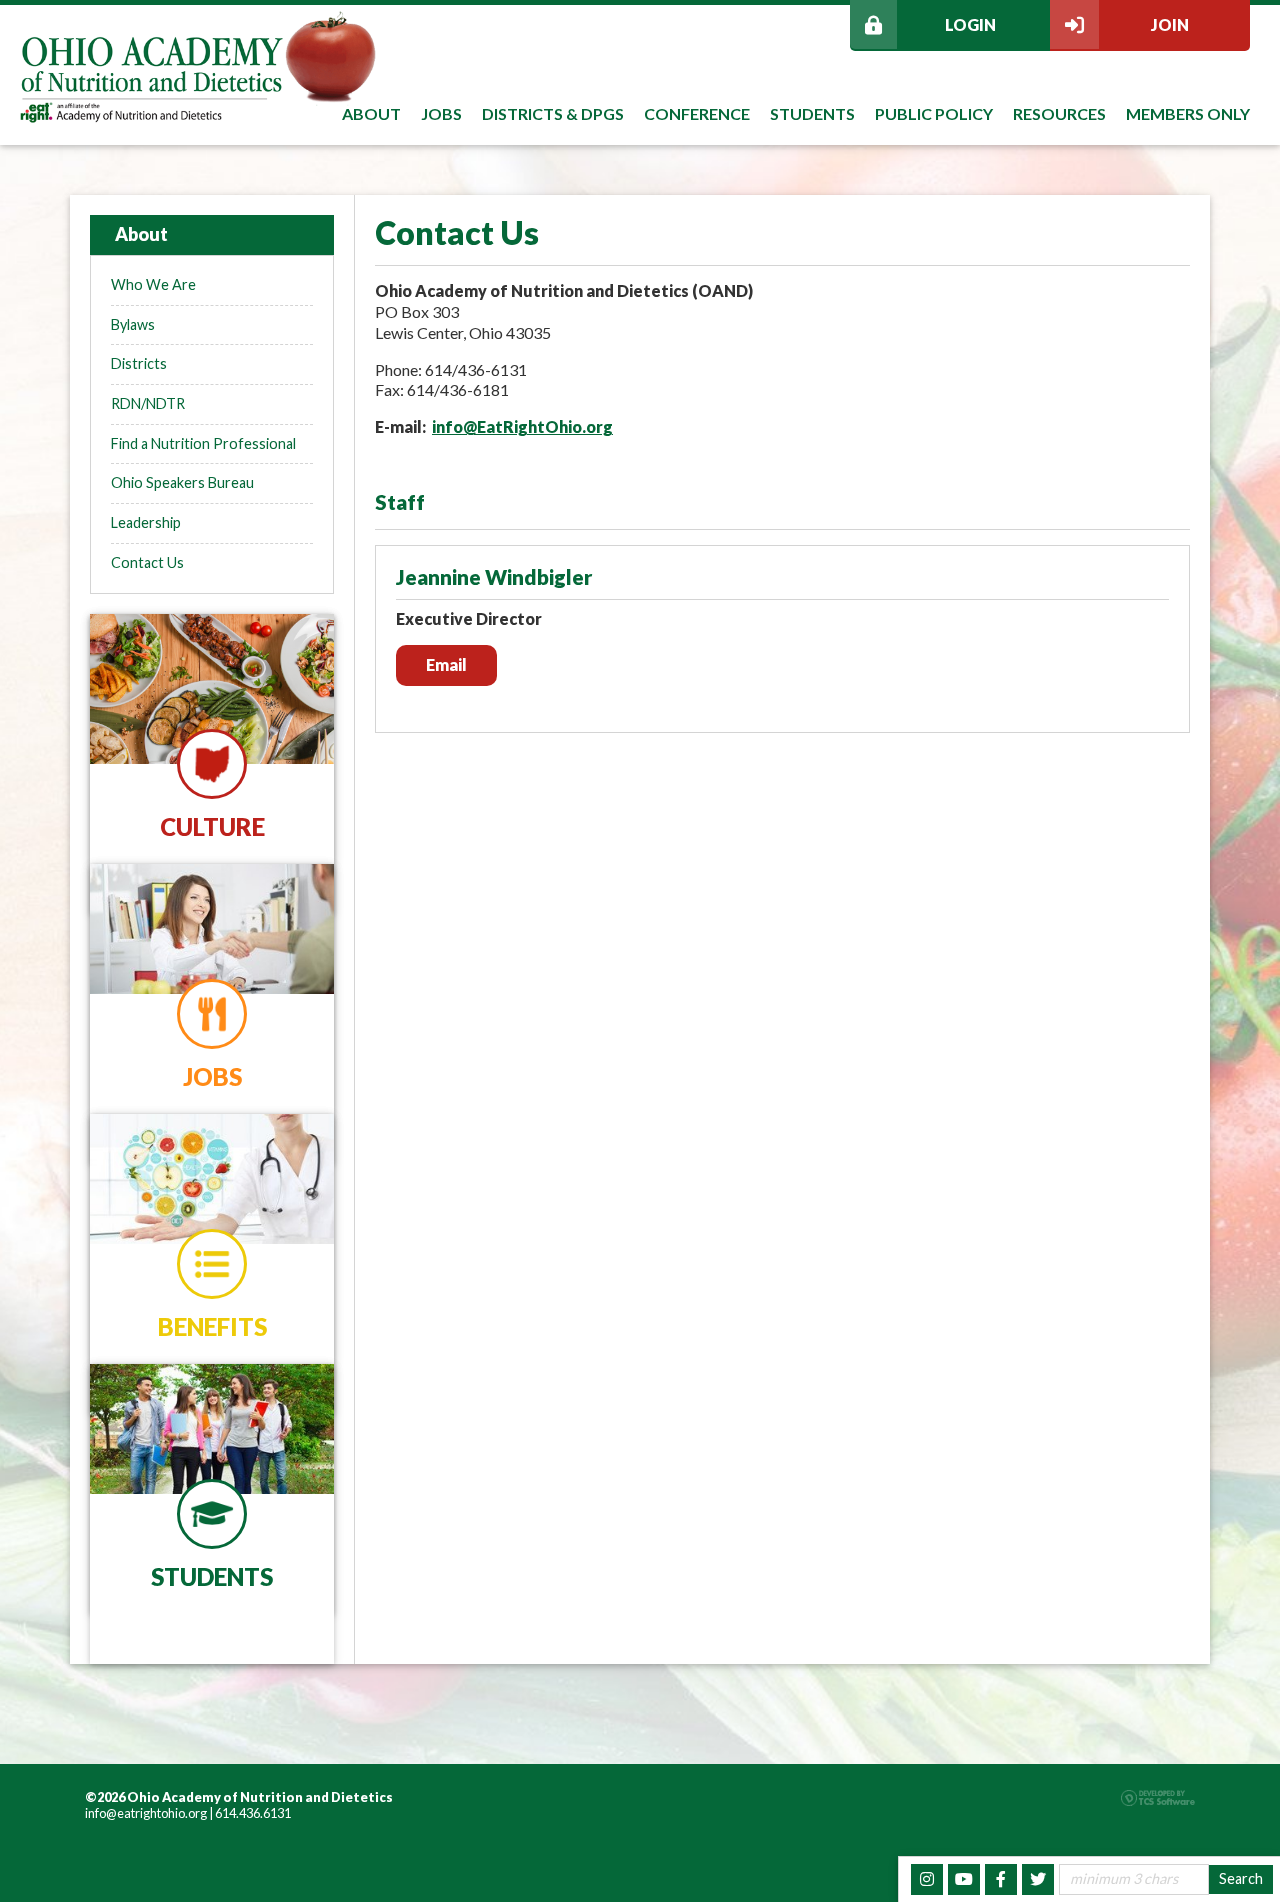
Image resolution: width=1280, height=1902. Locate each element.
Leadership (146, 522)
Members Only (1188, 113)
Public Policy (934, 113)
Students (812, 113)
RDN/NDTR (148, 403)
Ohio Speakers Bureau (182, 482)
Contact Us (147, 562)
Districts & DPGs (553, 113)
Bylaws (133, 324)
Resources (1059, 113)
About (371, 113)
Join (1170, 24)
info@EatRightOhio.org (522, 426)
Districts (139, 363)
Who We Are (153, 284)
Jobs (441, 113)
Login (970, 24)
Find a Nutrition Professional (203, 443)
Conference (697, 113)
